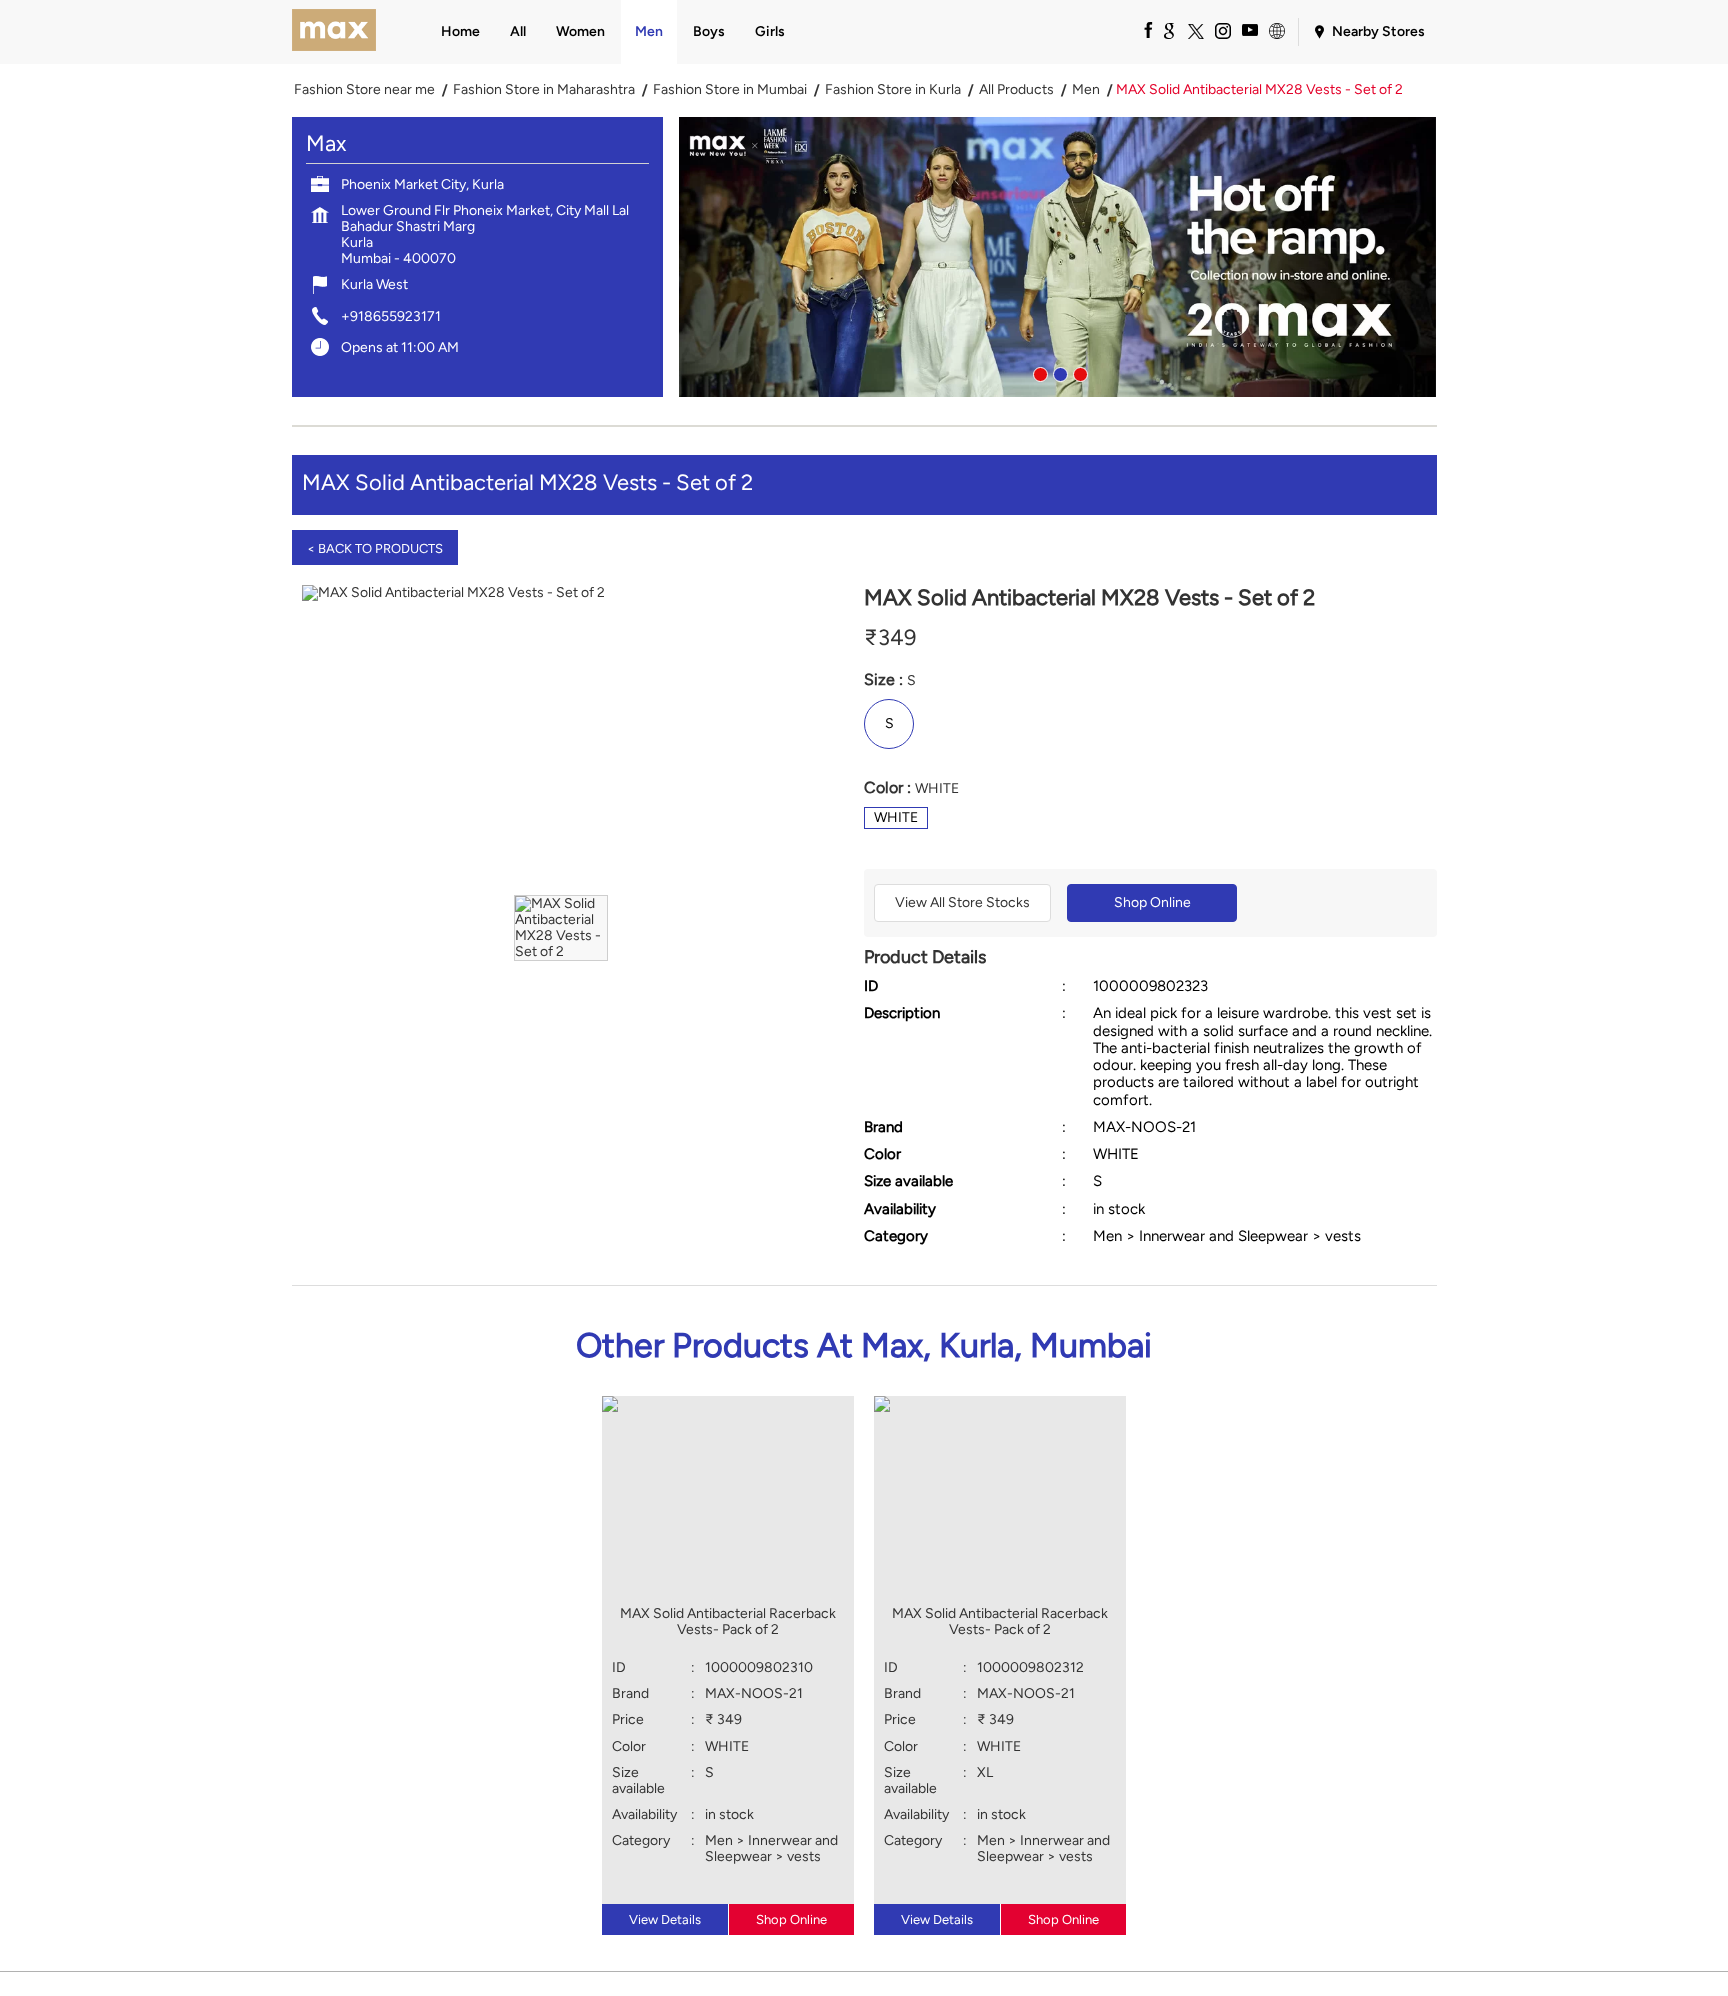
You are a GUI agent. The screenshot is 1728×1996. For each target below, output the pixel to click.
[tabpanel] (1058, 257)
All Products (1016, 90)
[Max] (334, 32)
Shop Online (1152, 902)
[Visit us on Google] (1168, 30)
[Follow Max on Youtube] (1249, 30)
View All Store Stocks (962, 902)
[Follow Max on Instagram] (1222, 30)
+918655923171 (391, 316)
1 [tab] (1038, 372)
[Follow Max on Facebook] (1141, 30)
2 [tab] (1058, 372)
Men (1086, 90)
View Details (665, 1919)
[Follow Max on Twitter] (1195, 30)
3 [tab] (1078, 372)
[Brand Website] (1276, 30)
